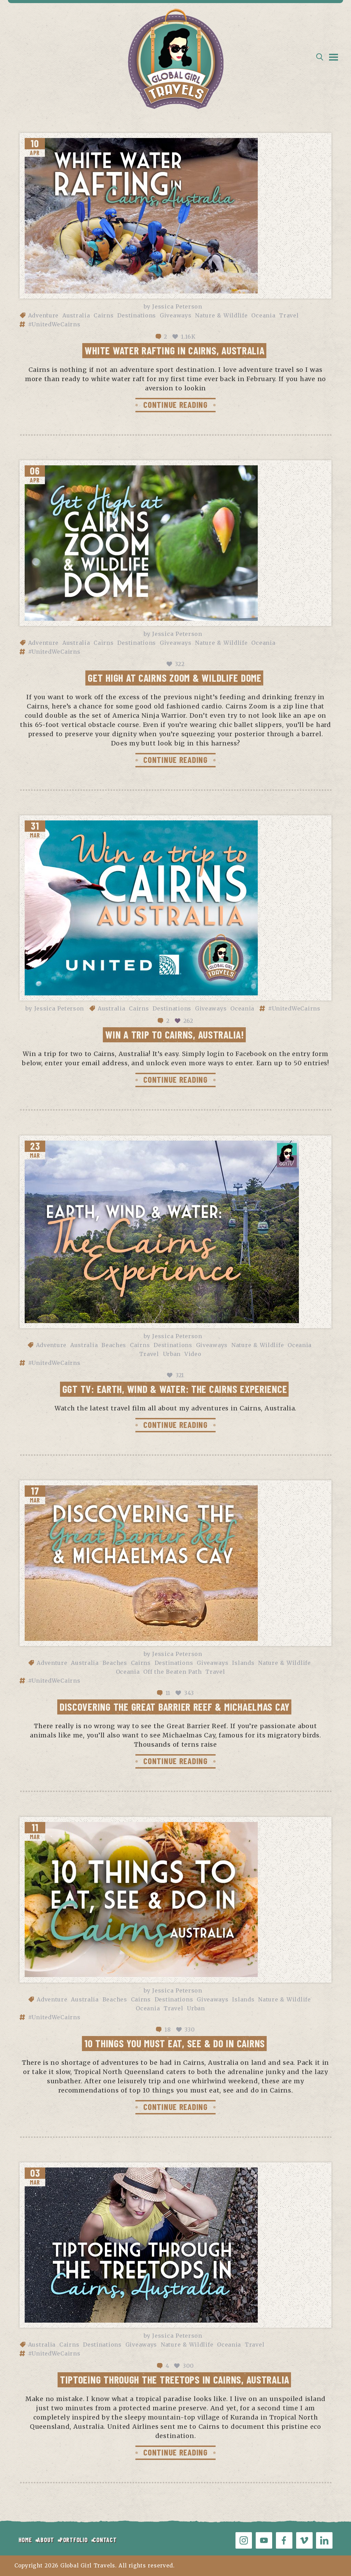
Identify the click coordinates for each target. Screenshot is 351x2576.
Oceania (263, 315)
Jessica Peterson (177, 306)
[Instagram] (244, 2540)
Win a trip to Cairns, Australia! (174, 1034)
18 (168, 2030)
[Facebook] (284, 2540)
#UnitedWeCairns (54, 324)
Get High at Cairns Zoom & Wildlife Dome (175, 678)
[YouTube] (264, 2540)
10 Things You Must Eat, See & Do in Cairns (175, 2043)
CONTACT (105, 2540)
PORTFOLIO (74, 2540)
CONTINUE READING (175, 404)
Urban (172, 1354)
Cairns (104, 315)
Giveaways (175, 315)
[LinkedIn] (324, 2540)
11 (168, 1693)
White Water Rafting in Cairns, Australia (174, 350)
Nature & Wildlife (221, 315)
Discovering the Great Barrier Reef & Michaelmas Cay (175, 1707)
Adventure (43, 315)
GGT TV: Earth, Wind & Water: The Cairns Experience (175, 1389)
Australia (76, 315)
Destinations (137, 315)
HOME (25, 2540)
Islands (243, 1663)
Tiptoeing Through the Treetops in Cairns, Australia (175, 2379)
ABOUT (46, 2540)
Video (193, 1354)
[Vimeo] (304, 2540)
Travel (289, 315)
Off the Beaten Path (172, 1672)
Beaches (114, 1345)
